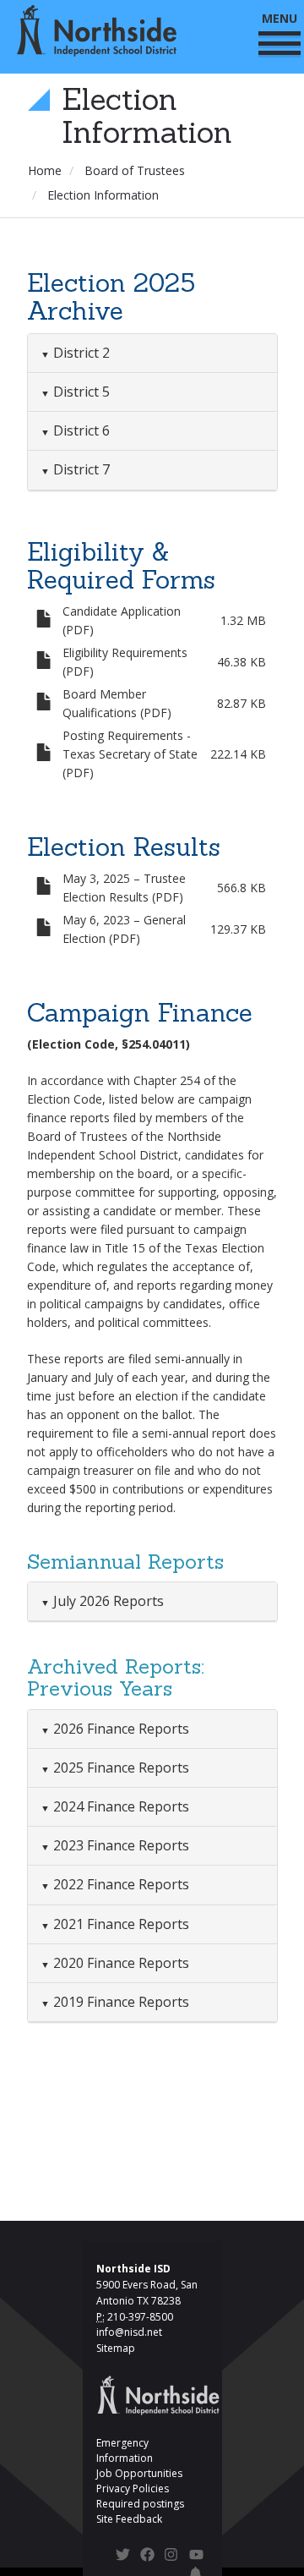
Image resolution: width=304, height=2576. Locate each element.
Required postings (140, 2504)
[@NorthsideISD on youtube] (196, 2557)
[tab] (152, 354)
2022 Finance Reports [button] (119, 1884)
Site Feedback (129, 2519)
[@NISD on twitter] (123, 2557)
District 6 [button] (80, 430)
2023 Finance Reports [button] (119, 1845)
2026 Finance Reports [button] (119, 1729)
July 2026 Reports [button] (107, 1601)
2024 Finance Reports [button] (119, 1806)
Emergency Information (125, 2450)
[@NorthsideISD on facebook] (147, 2557)
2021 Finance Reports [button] (119, 1924)
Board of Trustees (135, 170)
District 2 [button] (80, 353)
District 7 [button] (80, 469)
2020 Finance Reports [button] (119, 1963)
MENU (280, 18)
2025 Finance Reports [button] (119, 1768)
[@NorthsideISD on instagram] (172, 2557)
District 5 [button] (80, 392)
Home (45, 170)
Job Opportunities (139, 2473)
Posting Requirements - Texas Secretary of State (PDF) (130, 754)
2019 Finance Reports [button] (119, 2002)
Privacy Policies (133, 2488)
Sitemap (116, 2348)
